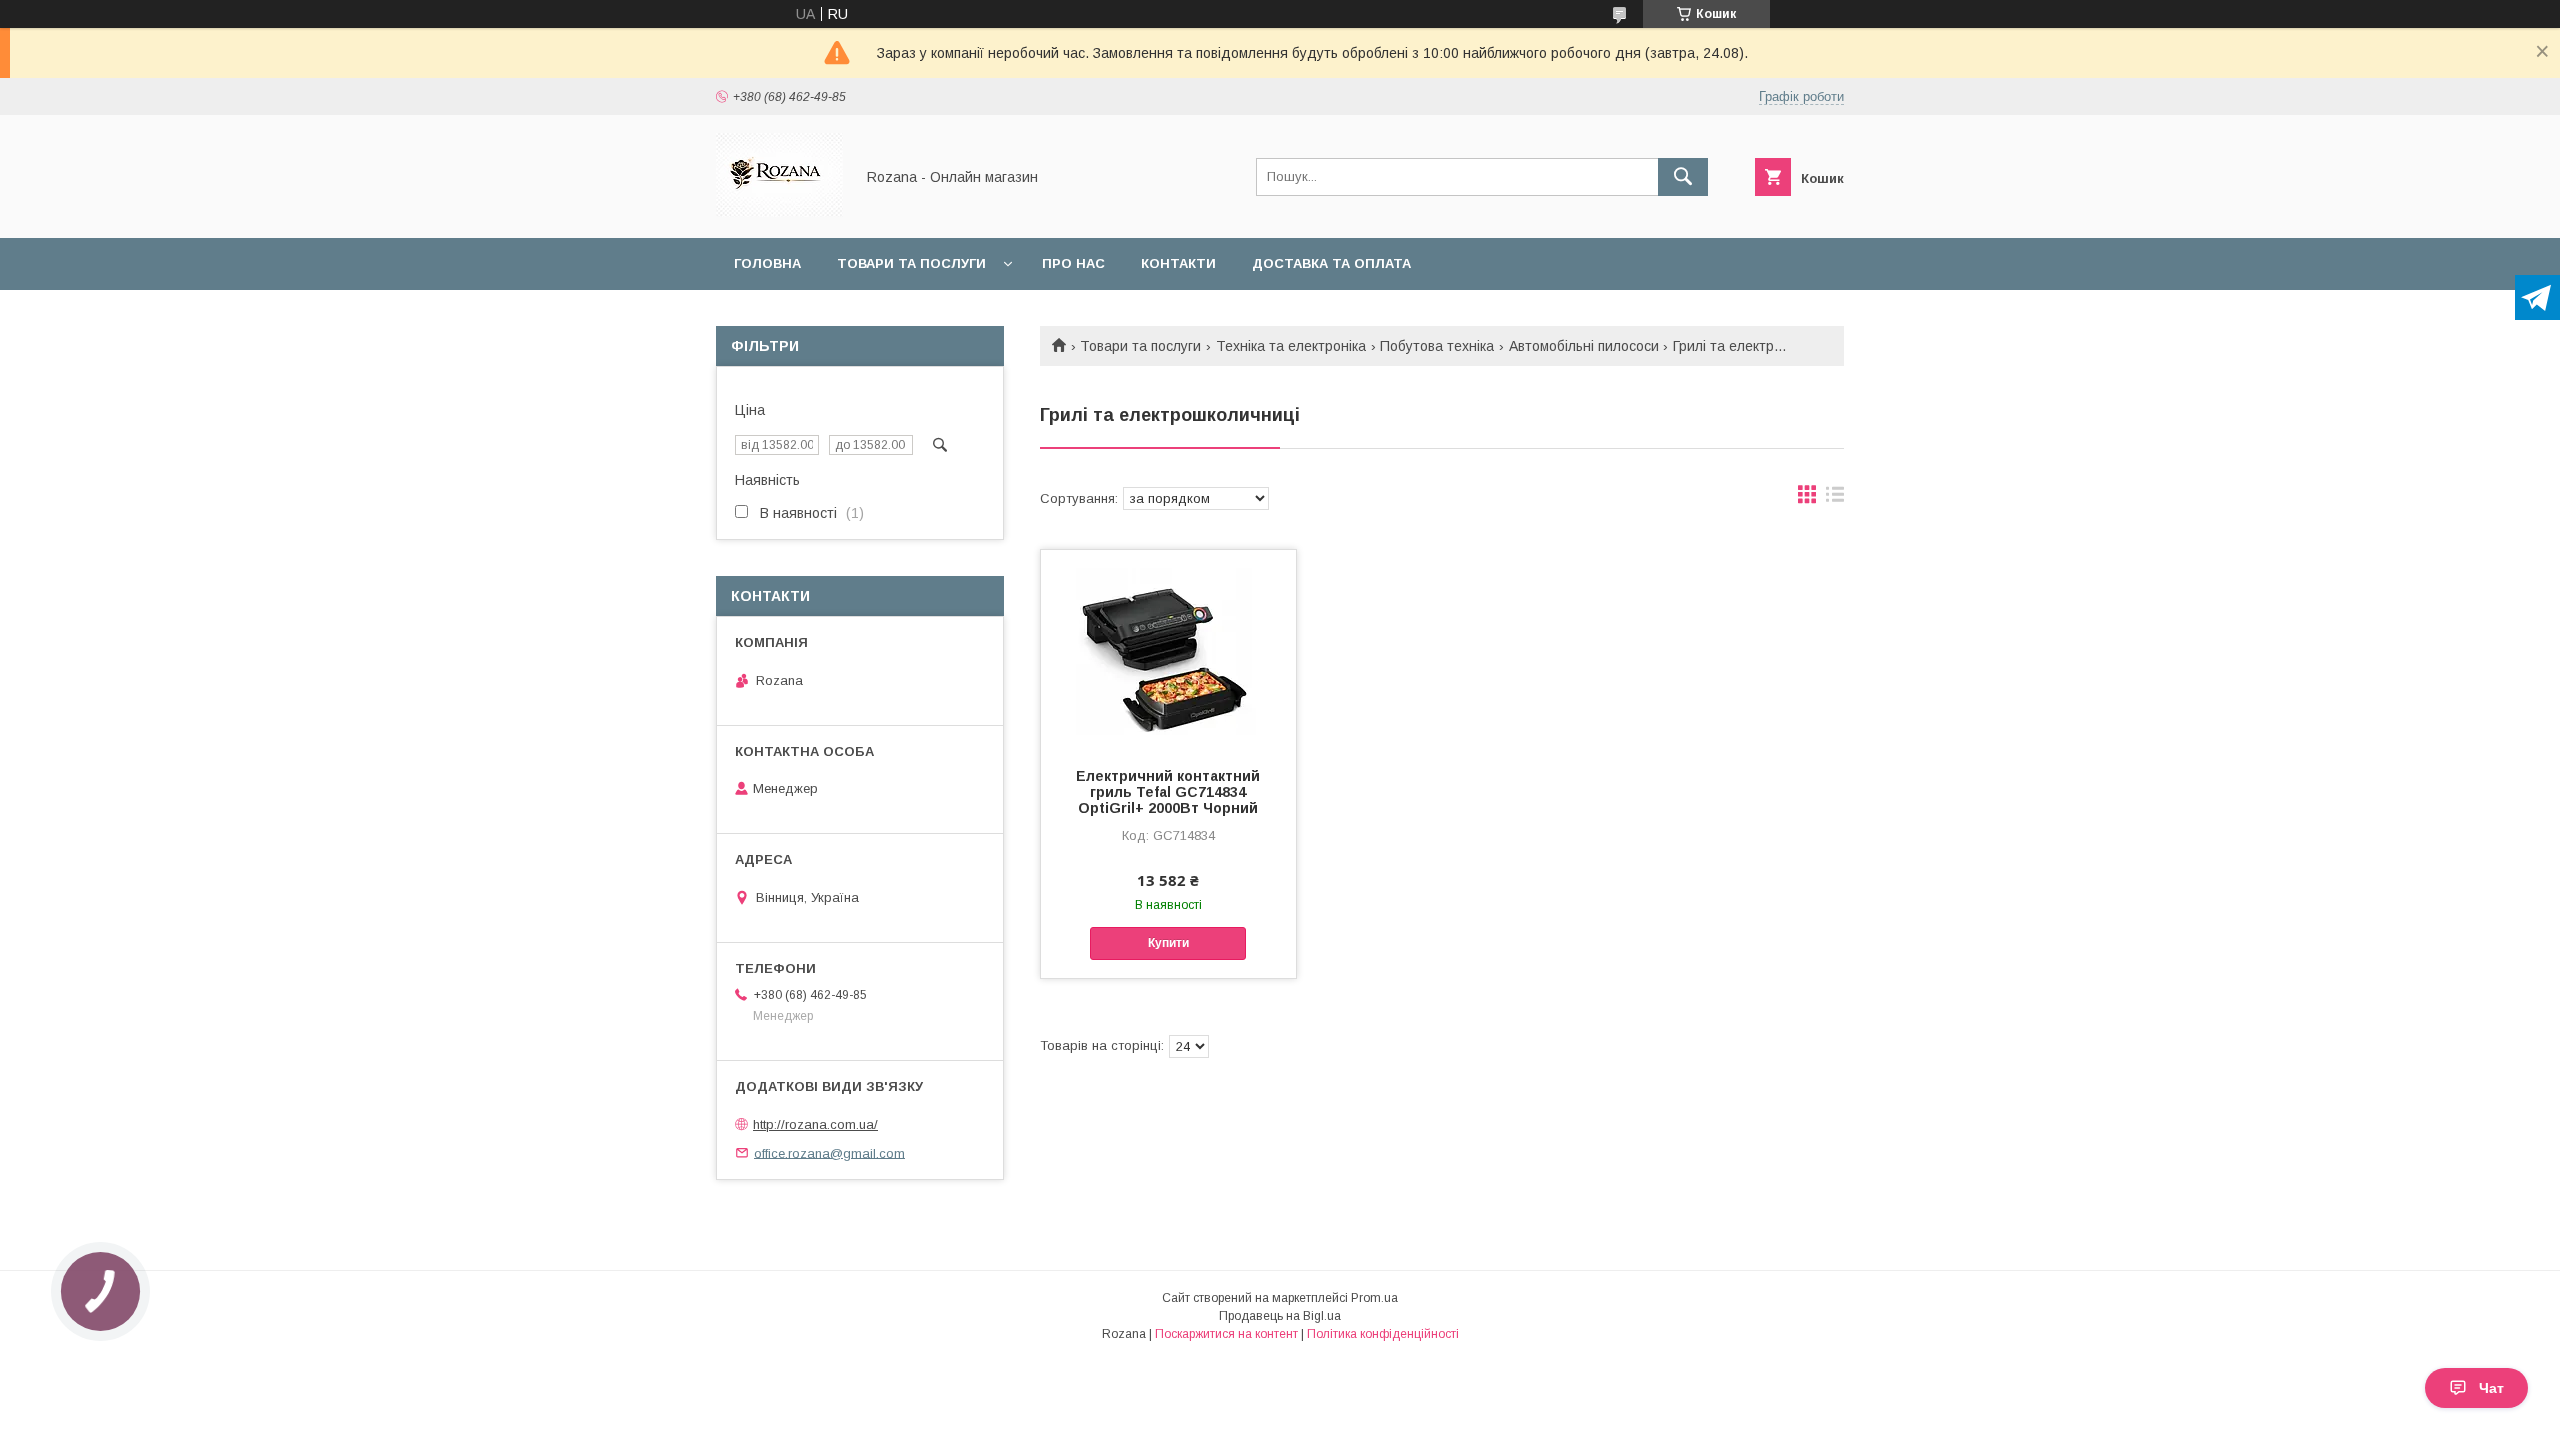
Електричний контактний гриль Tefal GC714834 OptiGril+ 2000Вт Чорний (1168, 792)
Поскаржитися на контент (1226, 1334)
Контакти (1178, 263)
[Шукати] (1683, 177)
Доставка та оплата (1331, 263)
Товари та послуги (911, 263)
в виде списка (1835, 499)
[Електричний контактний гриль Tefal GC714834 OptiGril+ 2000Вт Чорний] (1168, 650)
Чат (2491, 1388)
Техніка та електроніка (1291, 346)
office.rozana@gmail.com (829, 1152)
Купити (1168, 943)
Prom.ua (1374, 1298)
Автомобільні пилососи (1584, 346)
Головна (767, 263)
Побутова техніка (1437, 346)
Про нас (1073, 263)
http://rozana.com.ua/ (815, 1124)
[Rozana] (779, 212)
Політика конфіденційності (1383, 1334)
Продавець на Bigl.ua (1280, 1316)
